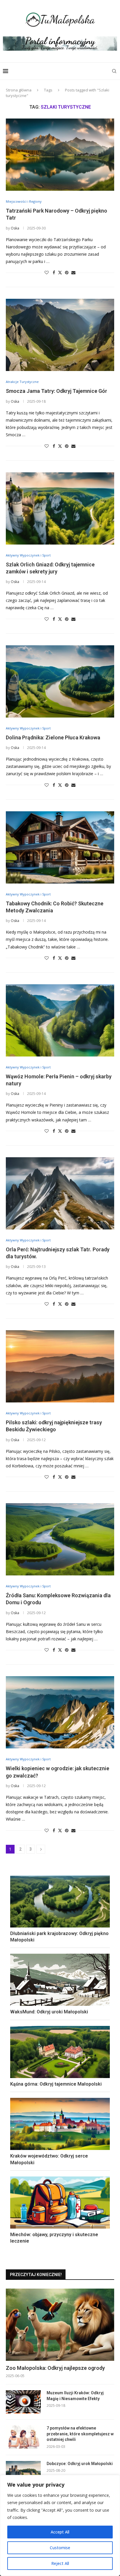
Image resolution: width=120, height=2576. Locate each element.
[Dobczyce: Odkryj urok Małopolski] (23, 2473)
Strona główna (19, 90)
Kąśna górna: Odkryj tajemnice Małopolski (56, 2084)
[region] (60, 2525)
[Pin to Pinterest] (67, 272)
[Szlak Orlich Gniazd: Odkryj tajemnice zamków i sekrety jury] (60, 508)
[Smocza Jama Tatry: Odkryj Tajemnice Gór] (60, 335)
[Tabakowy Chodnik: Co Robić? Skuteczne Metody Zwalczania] (60, 847)
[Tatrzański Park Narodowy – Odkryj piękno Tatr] (60, 155)
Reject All (60, 2563)
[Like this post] (47, 272)
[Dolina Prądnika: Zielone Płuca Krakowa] (60, 681)
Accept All (60, 2532)
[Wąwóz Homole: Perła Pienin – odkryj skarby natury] (60, 1020)
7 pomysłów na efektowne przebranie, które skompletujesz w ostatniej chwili (80, 2434)
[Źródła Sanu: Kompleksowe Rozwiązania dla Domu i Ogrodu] (60, 1539)
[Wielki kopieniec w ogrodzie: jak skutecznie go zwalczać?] (60, 1712)
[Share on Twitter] (60, 272)
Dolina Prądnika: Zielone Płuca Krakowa (53, 737)
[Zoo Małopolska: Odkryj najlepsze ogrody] (60, 2325)
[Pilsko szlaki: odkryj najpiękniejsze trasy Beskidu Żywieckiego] (60, 1366)
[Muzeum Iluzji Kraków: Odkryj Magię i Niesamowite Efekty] (23, 2402)
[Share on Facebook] (54, 272)
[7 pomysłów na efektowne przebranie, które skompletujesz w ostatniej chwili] (23, 2437)
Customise (60, 2548)
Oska (15, 228)
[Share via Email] (73, 272)
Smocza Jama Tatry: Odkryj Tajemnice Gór (57, 391)
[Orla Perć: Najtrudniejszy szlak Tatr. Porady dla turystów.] (60, 1193)
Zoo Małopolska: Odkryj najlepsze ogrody (55, 2368)
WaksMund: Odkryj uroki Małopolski (49, 2012)
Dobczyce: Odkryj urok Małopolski (80, 2464)
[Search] (114, 71)
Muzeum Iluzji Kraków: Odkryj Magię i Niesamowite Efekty (75, 2396)
